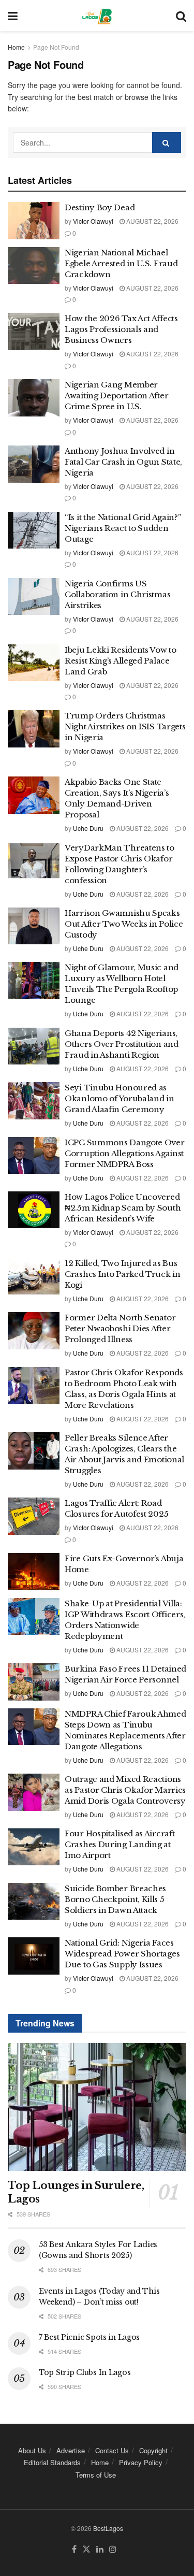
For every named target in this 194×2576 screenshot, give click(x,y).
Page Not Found (56, 47)
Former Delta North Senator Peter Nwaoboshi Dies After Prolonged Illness (120, 1328)
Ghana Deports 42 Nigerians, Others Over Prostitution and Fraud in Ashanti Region (122, 1044)
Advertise (71, 2450)
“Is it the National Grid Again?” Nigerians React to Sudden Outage (123, 528)
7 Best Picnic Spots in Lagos (89, 2337)
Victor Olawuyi (93, 221)
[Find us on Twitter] (86, 2549)
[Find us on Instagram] (113, 2549)
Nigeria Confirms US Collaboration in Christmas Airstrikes (117, 594)
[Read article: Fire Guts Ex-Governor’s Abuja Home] (34, 1572)
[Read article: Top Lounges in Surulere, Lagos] (97, 2107)
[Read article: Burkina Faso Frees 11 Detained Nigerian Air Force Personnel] (34, 1682)
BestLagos (108, 2528)
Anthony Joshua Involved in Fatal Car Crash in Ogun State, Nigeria (123, 462)
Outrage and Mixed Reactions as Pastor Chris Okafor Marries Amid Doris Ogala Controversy (125, 1790)
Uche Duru (88, 828)
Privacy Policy (141, 2462)
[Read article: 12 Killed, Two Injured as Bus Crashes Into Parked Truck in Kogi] (34, 1276)
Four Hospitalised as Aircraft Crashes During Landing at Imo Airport (120, 1844)
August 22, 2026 (152, 221)
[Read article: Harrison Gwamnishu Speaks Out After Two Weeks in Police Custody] (34, 926)
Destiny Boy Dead (100, 207)
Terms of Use (96, 2475)
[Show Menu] (13, 16)
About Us (32, 2450)
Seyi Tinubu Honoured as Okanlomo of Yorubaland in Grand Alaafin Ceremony (120, 1098)
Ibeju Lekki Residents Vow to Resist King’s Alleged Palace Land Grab (121, 661)
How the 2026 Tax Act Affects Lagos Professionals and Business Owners (121, 329)
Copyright (153, 2450)
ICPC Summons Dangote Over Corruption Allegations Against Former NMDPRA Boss (125, 1153)
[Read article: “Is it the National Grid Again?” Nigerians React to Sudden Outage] (34, 530)
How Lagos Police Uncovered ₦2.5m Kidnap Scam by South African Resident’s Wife (123, 1208)
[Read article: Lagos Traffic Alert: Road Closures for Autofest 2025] (34, 1516)
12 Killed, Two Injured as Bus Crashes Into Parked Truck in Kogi (123, 1274)
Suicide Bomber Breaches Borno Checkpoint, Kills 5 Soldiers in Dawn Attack (115, 1899)
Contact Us (112, 2450)
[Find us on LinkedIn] (100, 2549)
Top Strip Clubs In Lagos (85, 2372)
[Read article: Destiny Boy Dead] (34, 221)
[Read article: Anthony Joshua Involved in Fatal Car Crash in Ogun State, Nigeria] (34, 464)
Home (16, 47)
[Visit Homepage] (96, 16)
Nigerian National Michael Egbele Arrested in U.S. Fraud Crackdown (121, 263)
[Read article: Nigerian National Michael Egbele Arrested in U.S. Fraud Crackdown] (34, 266)
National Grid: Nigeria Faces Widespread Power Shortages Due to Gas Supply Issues (122, 1954)
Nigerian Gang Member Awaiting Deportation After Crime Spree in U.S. (116, 395)
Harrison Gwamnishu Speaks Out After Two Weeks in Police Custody (124, 924)
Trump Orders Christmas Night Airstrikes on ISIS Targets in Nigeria (125, 726)
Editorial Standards (52, 2462)
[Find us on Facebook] (74, 2549)
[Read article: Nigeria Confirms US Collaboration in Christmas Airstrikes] (34, 597)
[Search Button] (181, 16)
